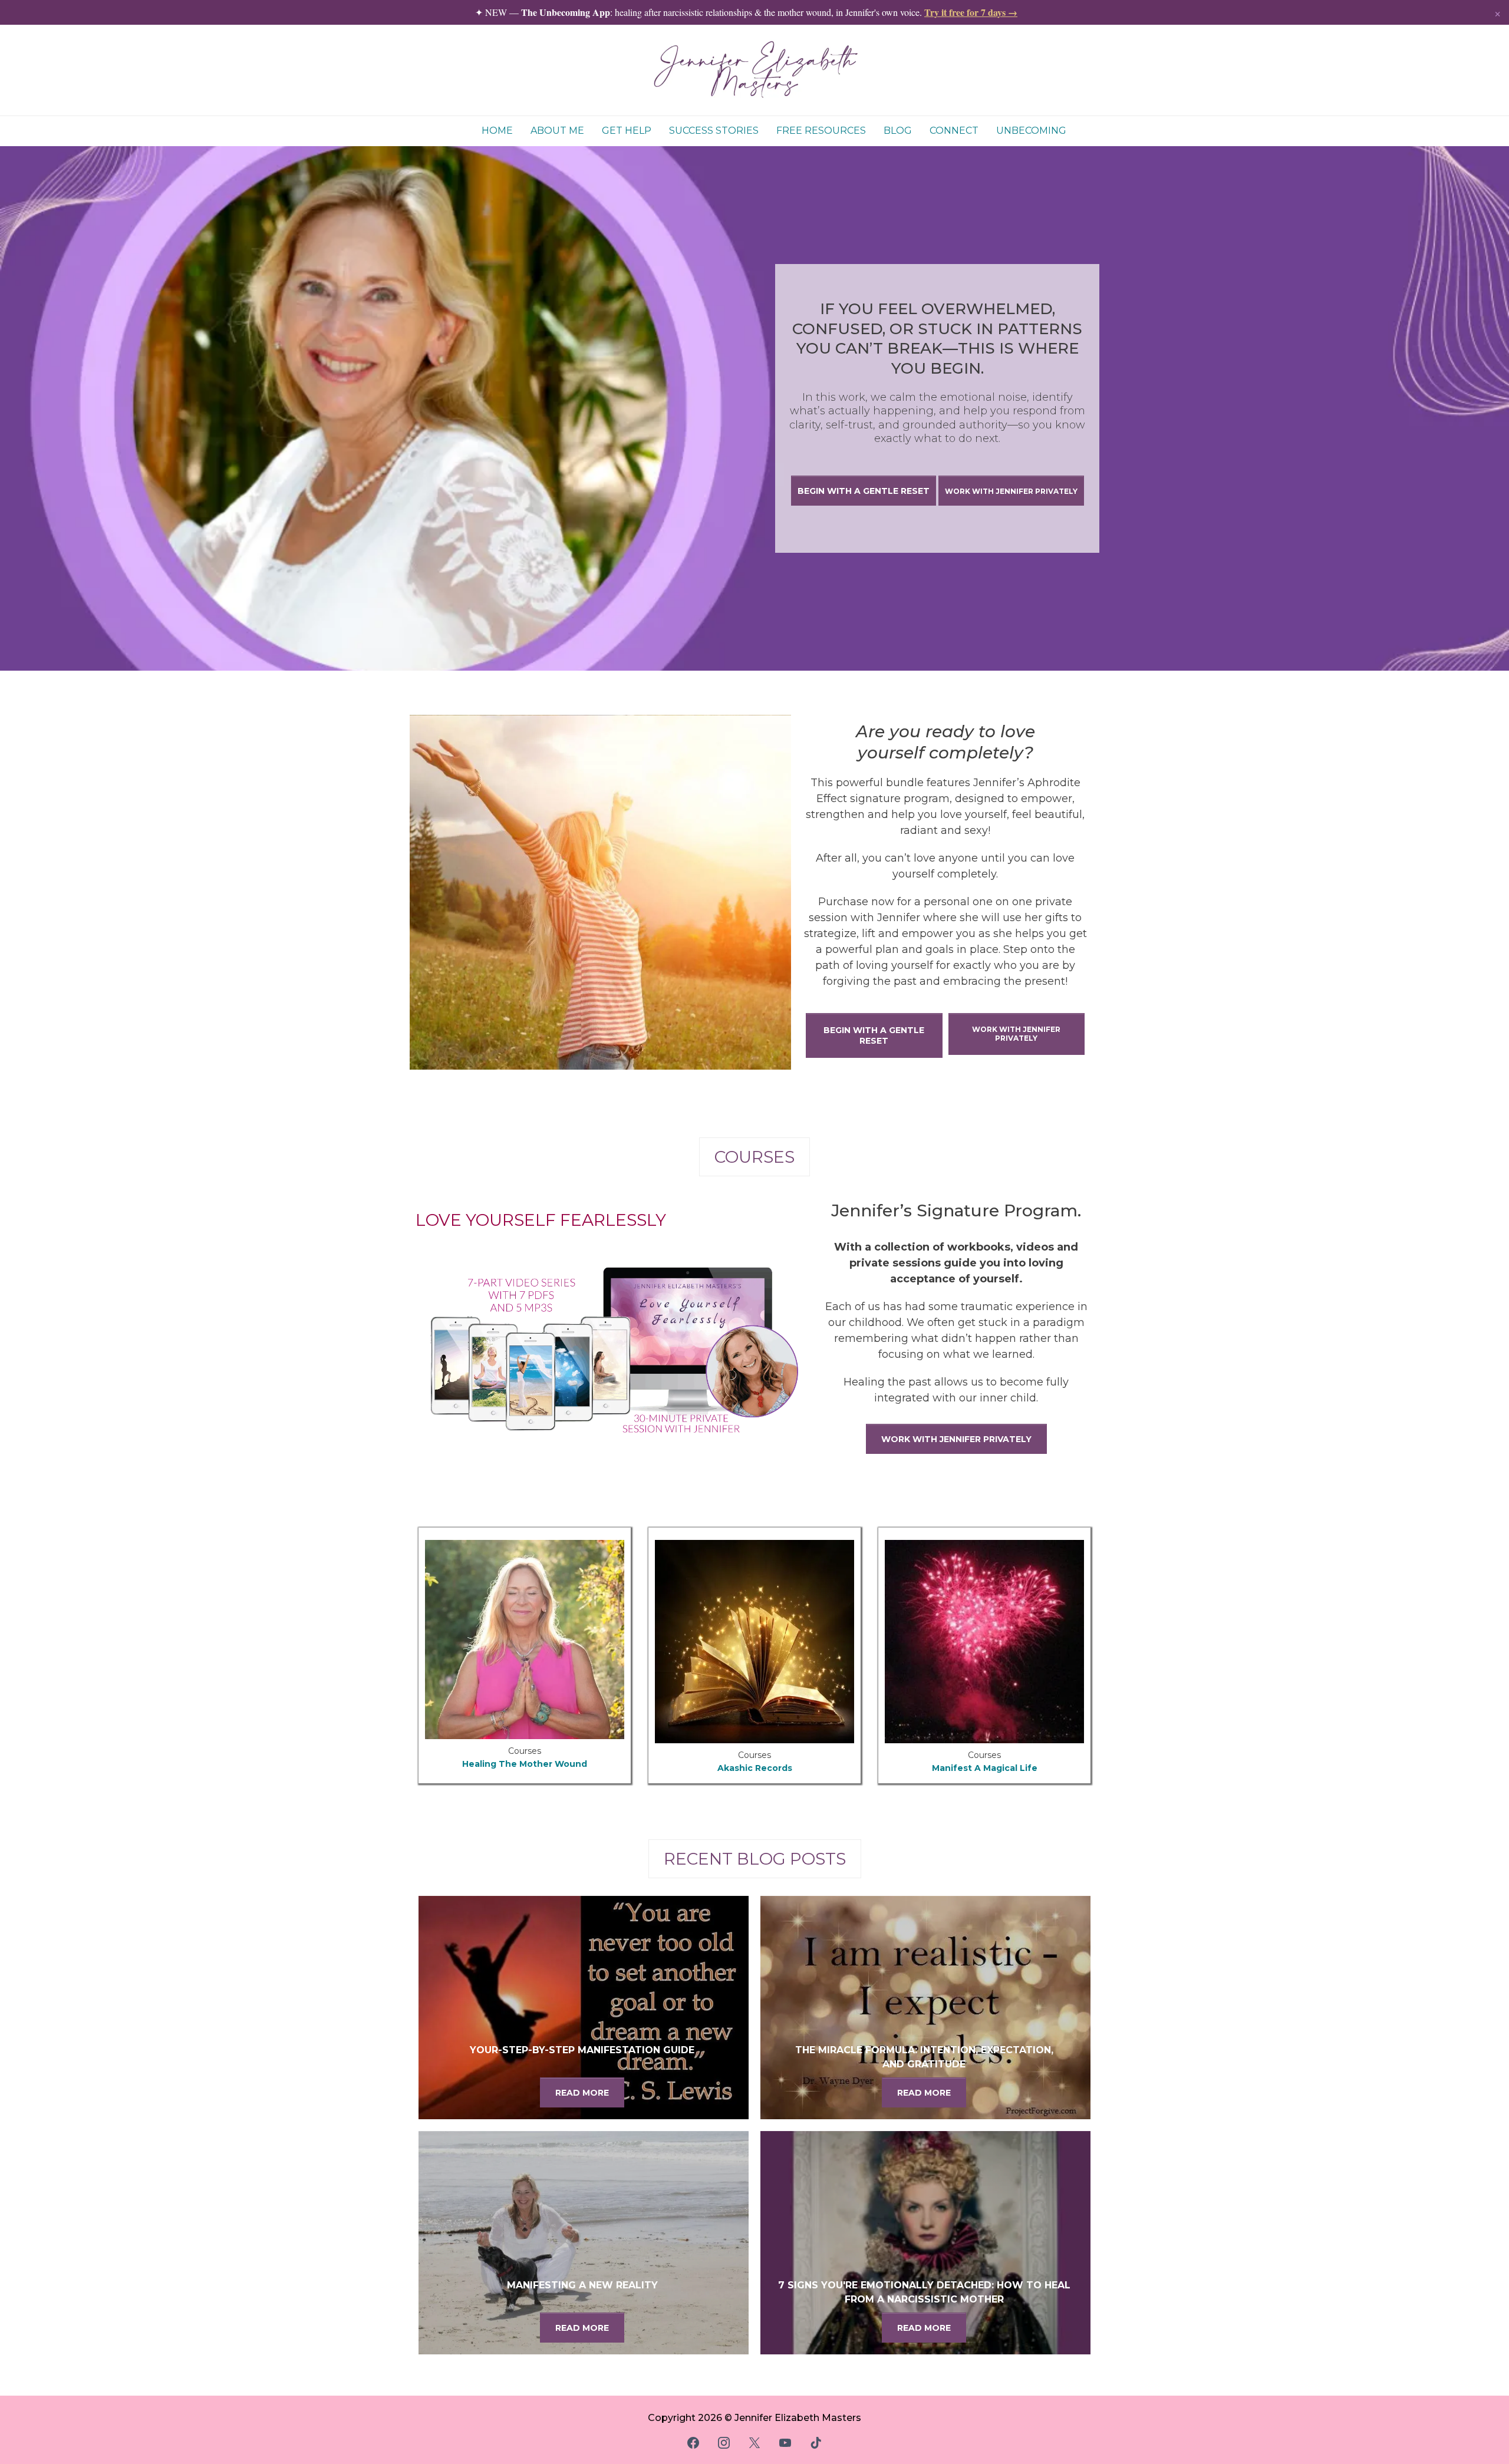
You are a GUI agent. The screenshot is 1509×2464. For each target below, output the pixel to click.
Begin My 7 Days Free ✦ (755, 1290)
